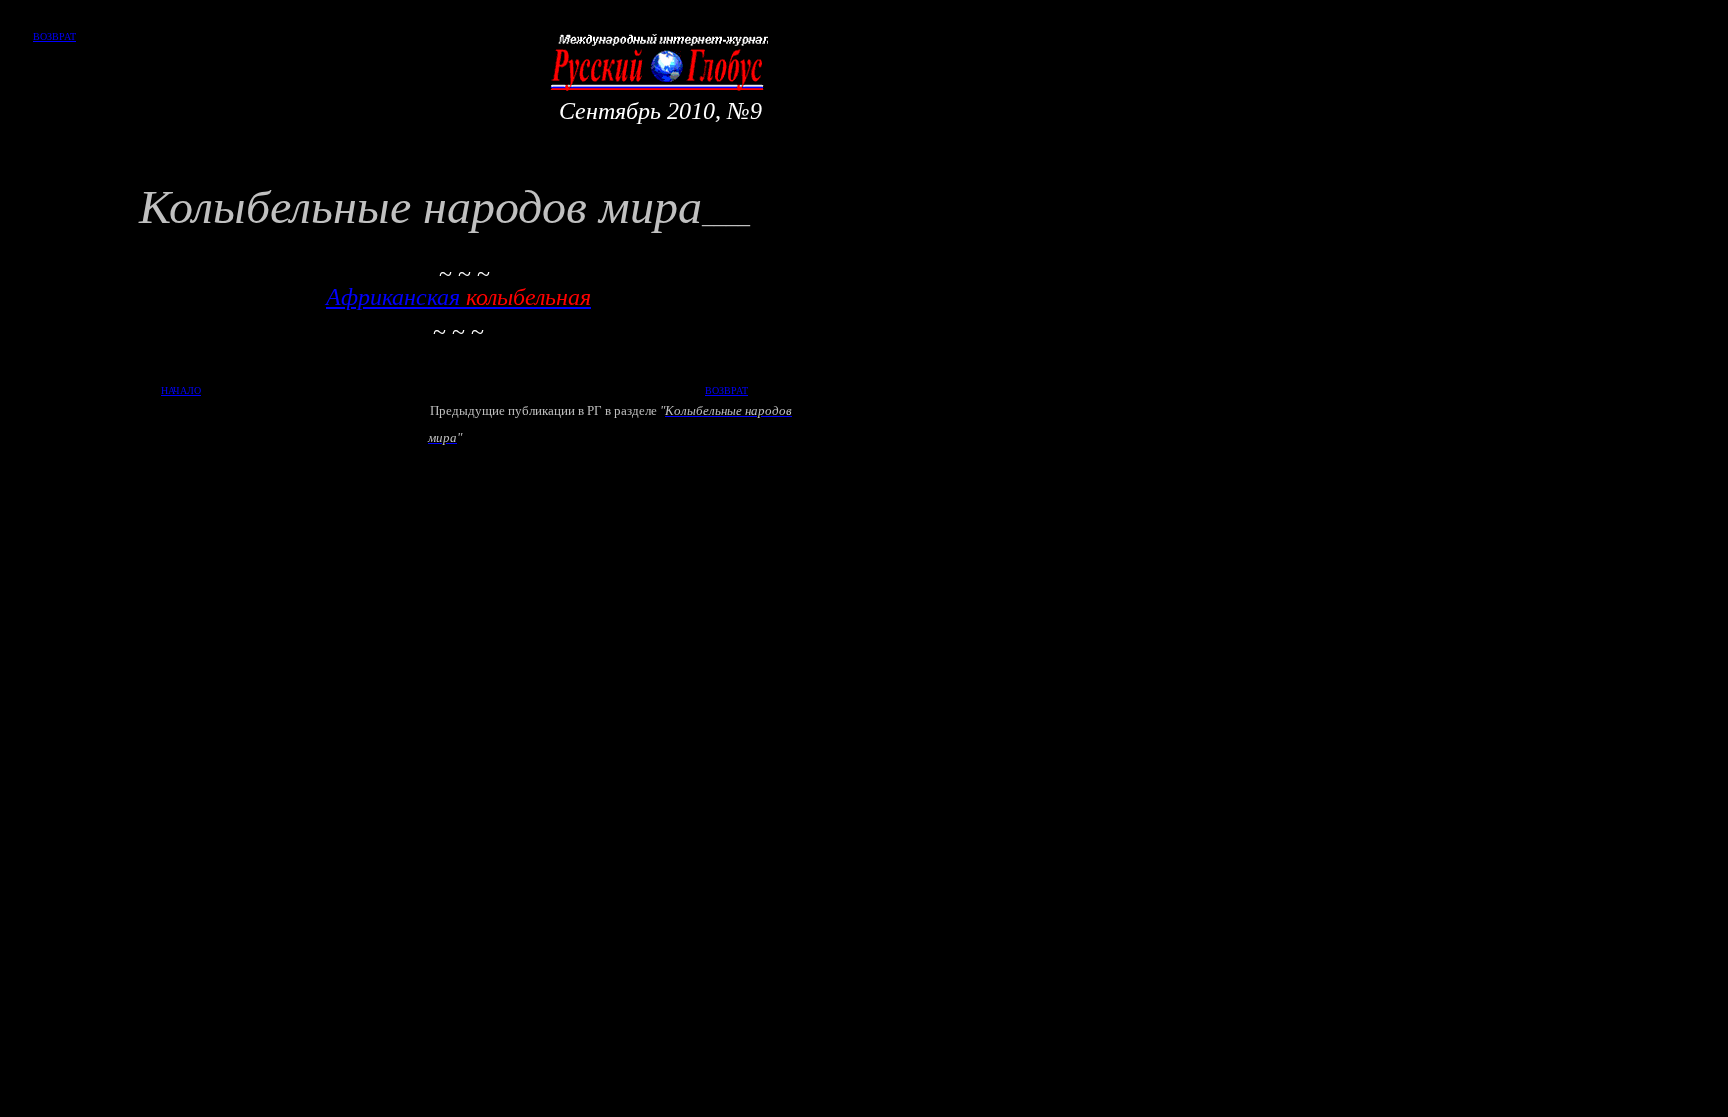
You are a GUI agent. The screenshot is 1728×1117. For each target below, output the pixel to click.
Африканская (458, 297)
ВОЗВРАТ (54, 36)
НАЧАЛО (181, 390)
